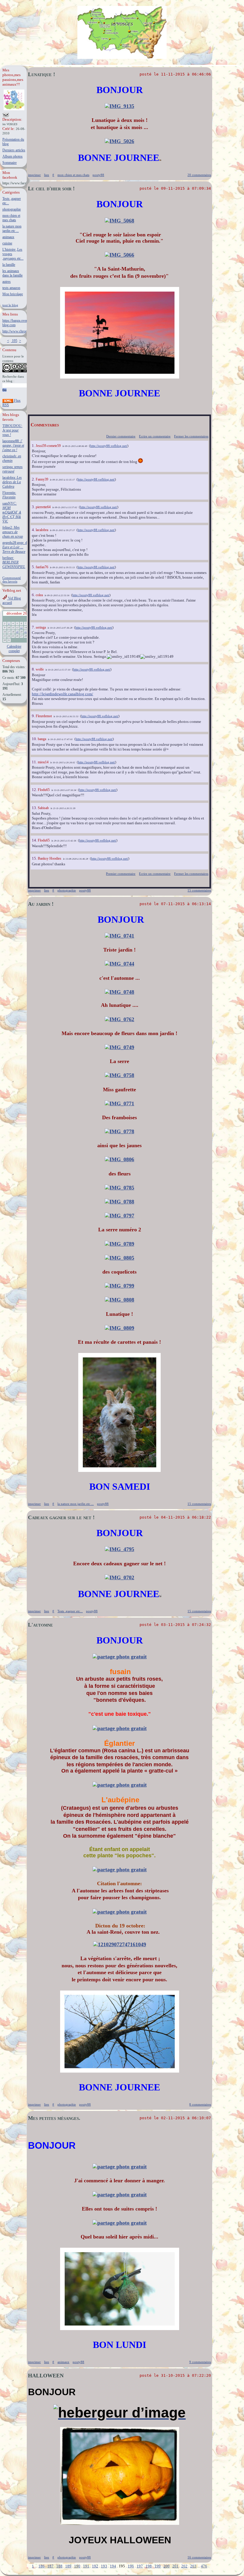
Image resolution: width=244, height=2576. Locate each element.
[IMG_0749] (119, 1047)
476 (204, 2566)
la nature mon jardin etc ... (12, 229)
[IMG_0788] (119, 1202)
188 (59, 2566)
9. (34, 716)
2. (34, 479)
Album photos (12, 156)
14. (35, 840)
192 (95, 2566)
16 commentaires (199, 2557)
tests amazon (11, 288)
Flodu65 (44, 790)
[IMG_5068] (119, 221)
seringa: (12, 469)
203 (193, 2566)
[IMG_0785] (119, 1188)
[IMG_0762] (119, 1019)
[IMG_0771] (119, 1103)
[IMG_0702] (119, 1577)
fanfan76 (42, 567)
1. (34, 446)
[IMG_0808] (119, 1300)
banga (42, 739)
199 (158, 2566)
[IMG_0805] (119, 1258)
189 (68, 2566)
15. (35, 858)
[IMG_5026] (119, 141)
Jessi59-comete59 (48, 446)
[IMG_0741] (119, 936)
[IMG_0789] (119, 1244)
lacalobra (42, 530)
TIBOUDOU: (12, 430)
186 (42, 2566)
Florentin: (9, 495)
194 (113, 2566)
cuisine (7, 243)
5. (34, 567)
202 (184, 2566)
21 (26, 632)
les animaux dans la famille (12, 273)
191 (86, 2566)
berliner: (14, 562)
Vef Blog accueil (12, 601)
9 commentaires (200, 2362)
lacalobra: (12, 482)
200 (166, 2566)
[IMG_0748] (119, 992)
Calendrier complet (14, 649)
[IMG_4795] (119, 1549)
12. (35, 790)
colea (39, 595)
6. (34, 595)
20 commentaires (199, 175)
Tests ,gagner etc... (70, 1611)
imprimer (34, 175)
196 (131, 2566)
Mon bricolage (13, 294)
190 (77, 2566)
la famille (9, 265)
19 (17, 632)
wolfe (40, 669)
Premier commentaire (121, 874)
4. (34, 530)
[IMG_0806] (119, 1159)
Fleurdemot (44, 716)
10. (35, 739)
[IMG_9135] (119, 106)
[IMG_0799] (119, 1286)
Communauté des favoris (12, 580)
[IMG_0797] (119, 1216)
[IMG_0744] (119, 964)
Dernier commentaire (121, 436)
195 (14, 341)
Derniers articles (14, 150)
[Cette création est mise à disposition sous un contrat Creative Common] (15, 371)
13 (21, 628)
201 (175, 2566)
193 (104, 2566)
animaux (8, 237)
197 (140, 2566)
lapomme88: (13, 445)
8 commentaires (200, 2104)
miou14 (43, 762)
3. (34, 507)
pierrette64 (43, 507)
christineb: (12, 458)
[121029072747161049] (120, 1944)
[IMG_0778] (119, 1131)
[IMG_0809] (119, 1328)
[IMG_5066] (119, 255)
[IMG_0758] (119, 1075)
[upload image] (120, 1657)
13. (35, 808)
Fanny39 (42, 479)
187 (50, 2566)
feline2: (13, 532)
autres (7, 282)
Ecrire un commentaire (155, 436)
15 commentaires (199, 890)
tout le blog (10, 305)
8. (34, 669)
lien (47, 175)
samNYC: (12, 512)
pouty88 (98, 175)
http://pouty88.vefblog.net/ (109, 446)
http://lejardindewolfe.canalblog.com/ (62, 694)
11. (35, 762)
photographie (12, 209)
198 (149, 2566)
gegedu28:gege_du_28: (19, 547)
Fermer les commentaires (191, 436)
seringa (41, 627)
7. (34, 627)
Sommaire (10, 163)
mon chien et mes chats (11, 218)
